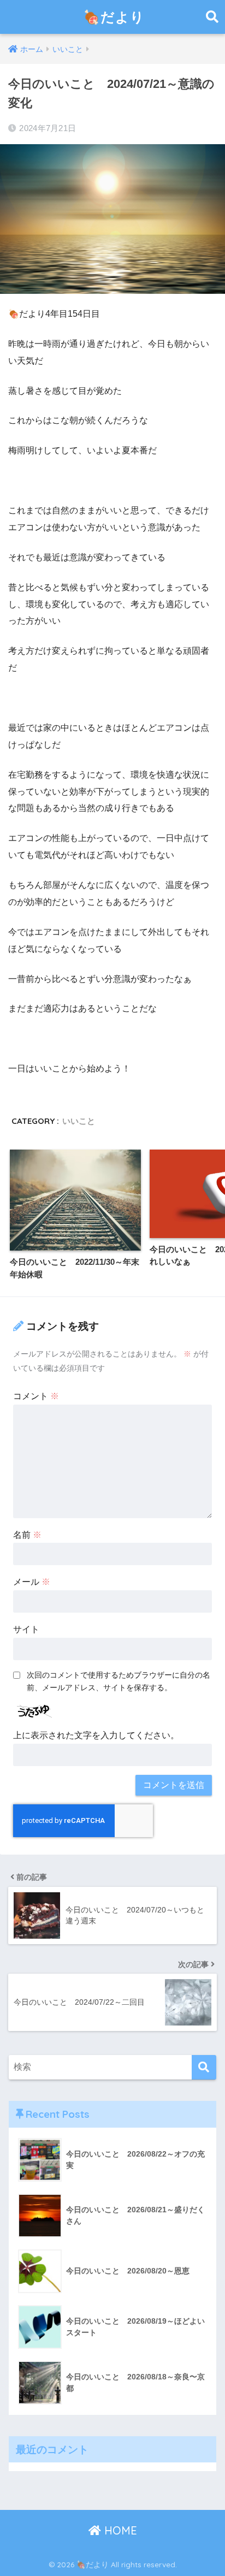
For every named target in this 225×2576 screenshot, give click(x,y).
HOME (119, 2530)
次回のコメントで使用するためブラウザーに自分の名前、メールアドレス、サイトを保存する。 (119, 1681)
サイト (26, 1629)
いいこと (79, 1121)
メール (32, 1582)
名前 (27, 1535)
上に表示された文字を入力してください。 (96, 1735)
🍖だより (114, 17)
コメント (36, 1396)
